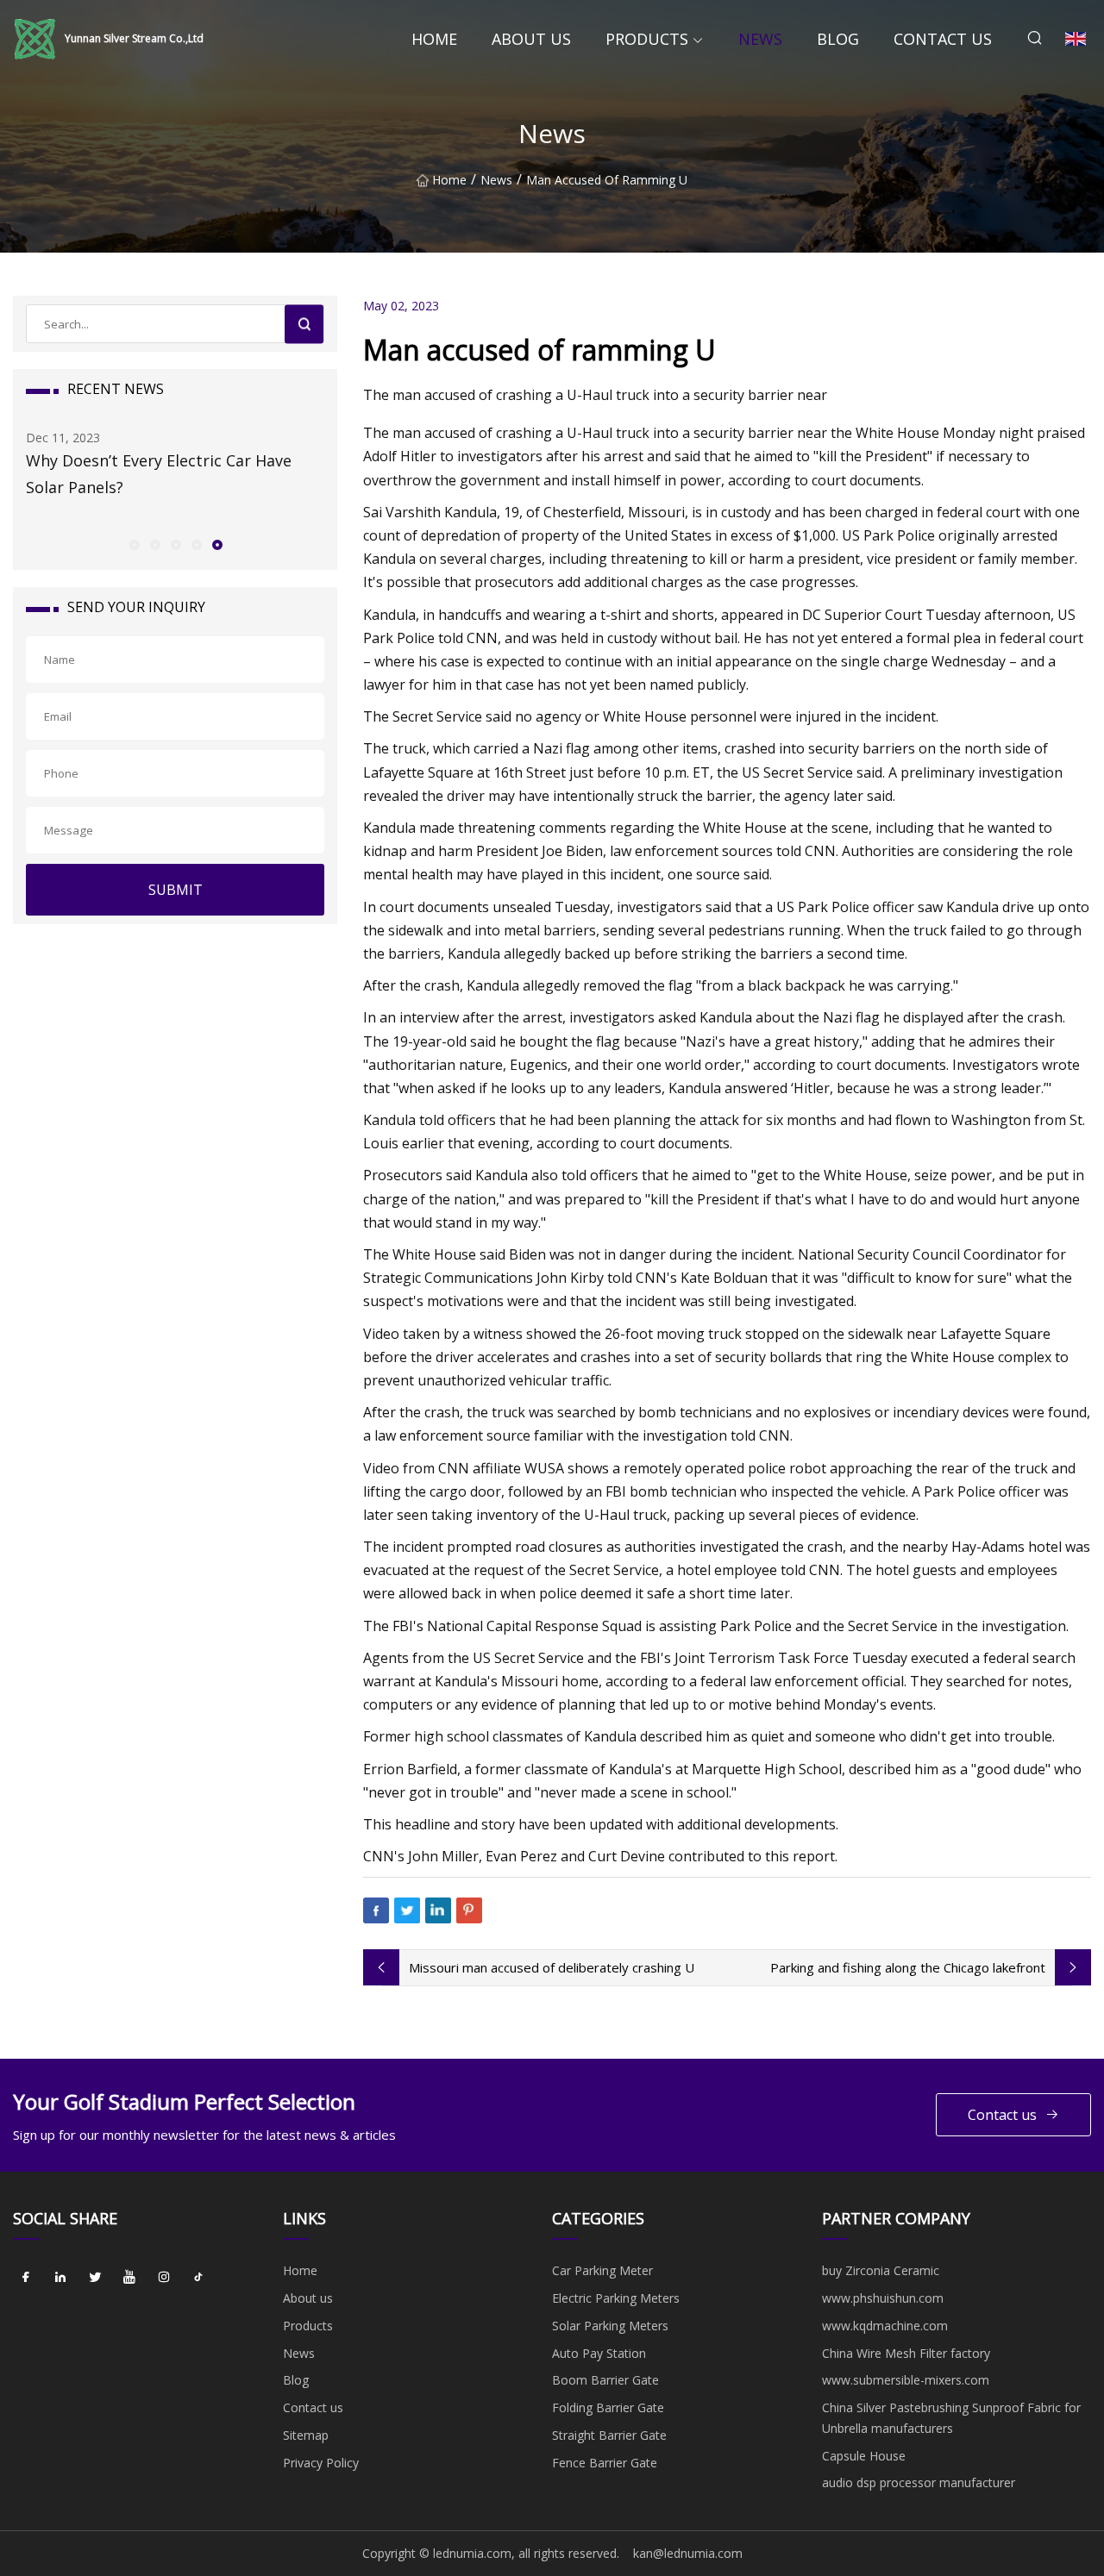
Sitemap (306, 2435)
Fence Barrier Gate (605, 2463)
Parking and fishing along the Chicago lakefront (908, 1967)
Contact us (943, 39)
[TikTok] (198, 2277)
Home (434, 39)
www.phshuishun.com (883, 2298)
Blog (838, 39)
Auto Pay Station (599, 2353)
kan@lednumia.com (688, 2553)
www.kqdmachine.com (885, 2326)
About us (531, 39)
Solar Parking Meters (610, 2326)
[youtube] (129, 2277)
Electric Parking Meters (616, 2298)
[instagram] (164, 2277)
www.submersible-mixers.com (906, 2380)
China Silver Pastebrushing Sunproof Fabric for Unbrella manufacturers (951, 2418)
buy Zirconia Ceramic (881, 2270)
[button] (134, 544)
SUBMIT (176, 890)
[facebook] (26, 2277)
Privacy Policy (321, 2463)
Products (647, 39)
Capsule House (864, 2456)
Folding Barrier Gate (608, 2407)
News (760, 39)
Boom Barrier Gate (605, 2380)
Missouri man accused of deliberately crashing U (552, 1967)
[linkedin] (60, 2277)
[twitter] (95, 2277)
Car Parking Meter (602, 2270)
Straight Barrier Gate (609, 2435)
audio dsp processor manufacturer (919, 2482)
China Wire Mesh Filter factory (906, 2353)
